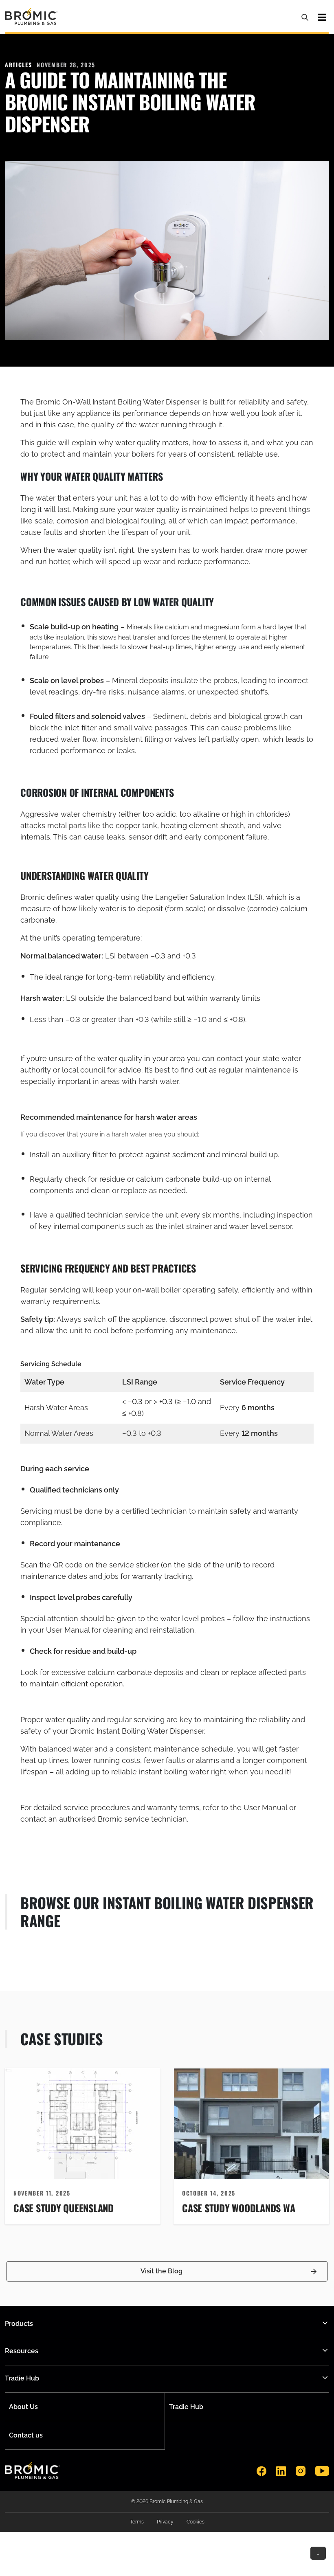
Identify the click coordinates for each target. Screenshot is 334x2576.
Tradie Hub (186, 2407)
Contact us (26, 2435)
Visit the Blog (162, 2271)
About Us (23, 2407)
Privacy (165, 2522)
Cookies (196, 2522)
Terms (137, 2522)
